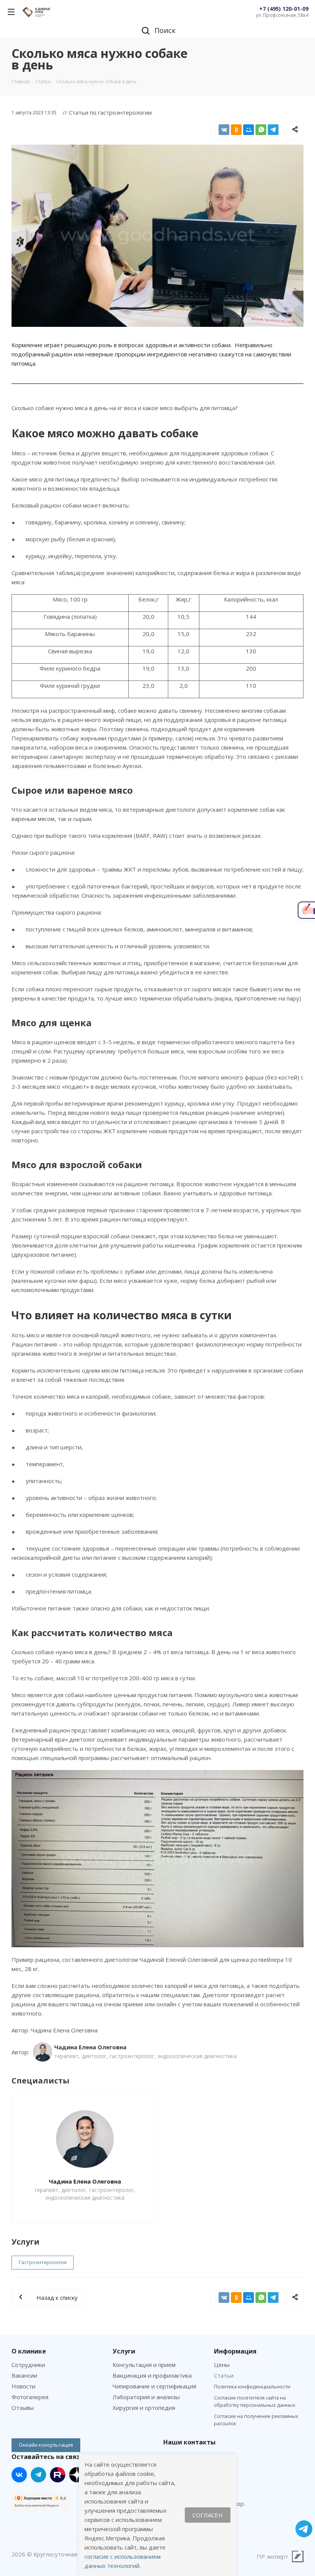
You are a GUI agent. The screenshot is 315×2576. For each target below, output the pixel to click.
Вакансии (24, 2375)
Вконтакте (19, 2475)
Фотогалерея (30, 2397)
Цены (222, 2365)
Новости (23, 2386)
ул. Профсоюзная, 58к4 (282, 15)
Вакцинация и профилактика (152, 2375)
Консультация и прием (144, 2365)
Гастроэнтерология (43, 2262)
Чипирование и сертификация (154, 2386)
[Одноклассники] (236, 130)
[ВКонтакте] (224, 130)
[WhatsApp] (261, 130)
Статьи (224, 2375)
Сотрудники (28, 2365)
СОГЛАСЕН (208, 2515)
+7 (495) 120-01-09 (284, 9)
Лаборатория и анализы (146, 2397)
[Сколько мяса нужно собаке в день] (157, 236)
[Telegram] (273, 130)
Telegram (38, 2475)
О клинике (29, 2351)
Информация (235, 2351)
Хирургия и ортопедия (144, 2408)
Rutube (58, 2475)
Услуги (124, 2351)
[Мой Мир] (249, 130)
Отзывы (23, 2408)
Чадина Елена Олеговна (85, 2181)
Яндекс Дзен (77, 2475)
